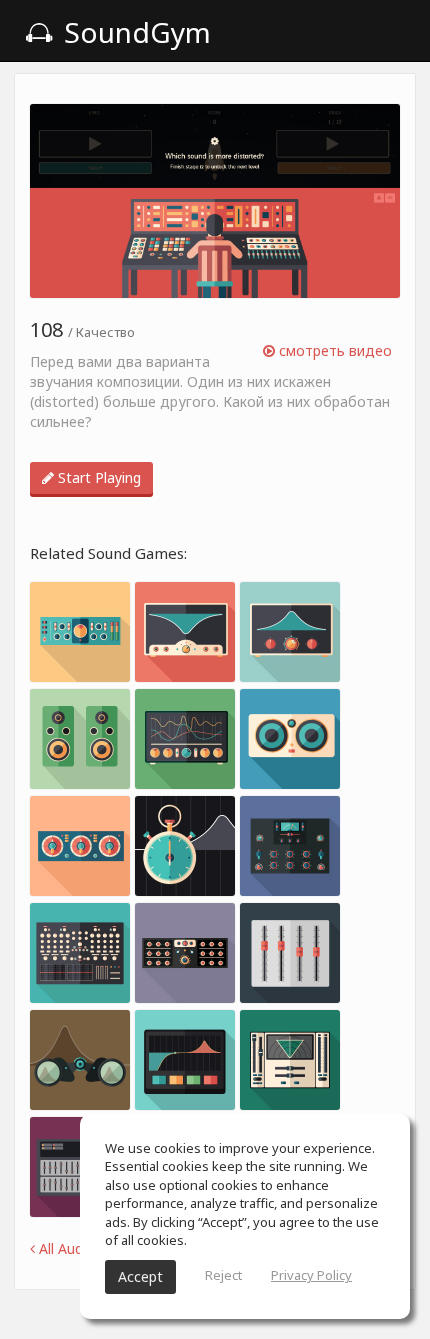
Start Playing (97, 477)
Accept (140, 1276)
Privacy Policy (311, 1275)
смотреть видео (333, 350)
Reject (223, 1275)
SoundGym (134, 32)
